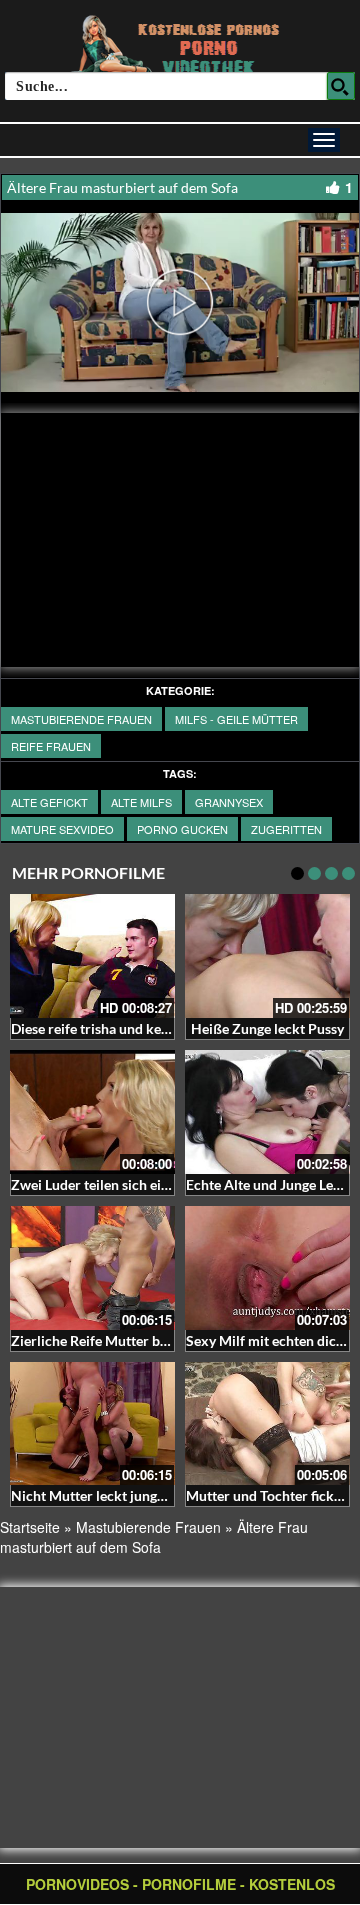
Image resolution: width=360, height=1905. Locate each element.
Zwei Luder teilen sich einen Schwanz (127, 1184)
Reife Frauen (51, 746)
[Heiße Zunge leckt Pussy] (267, 956)
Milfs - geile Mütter (236, 719)
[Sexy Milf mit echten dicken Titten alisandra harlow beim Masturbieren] (267, 1268)
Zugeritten (286, 829)
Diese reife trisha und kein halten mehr (131, 1028)
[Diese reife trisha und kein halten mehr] (92, 956)
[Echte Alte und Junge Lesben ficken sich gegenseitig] (267, 1112)
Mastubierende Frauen (81, 719)
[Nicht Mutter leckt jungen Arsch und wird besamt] (92, 1424)
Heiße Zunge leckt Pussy (267, 1028)
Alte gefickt (49, 802)
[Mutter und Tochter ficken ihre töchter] (267, 1424)
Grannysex (229, 802)
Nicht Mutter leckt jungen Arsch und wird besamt (165, 1495)
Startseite (30, 1527)
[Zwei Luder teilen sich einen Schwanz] (92, 1112)
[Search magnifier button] (341, 86)
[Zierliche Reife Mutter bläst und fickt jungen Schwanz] (92, 1268)
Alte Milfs (141, 802)
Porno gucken (182, 829)
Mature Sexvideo (62, 829)
